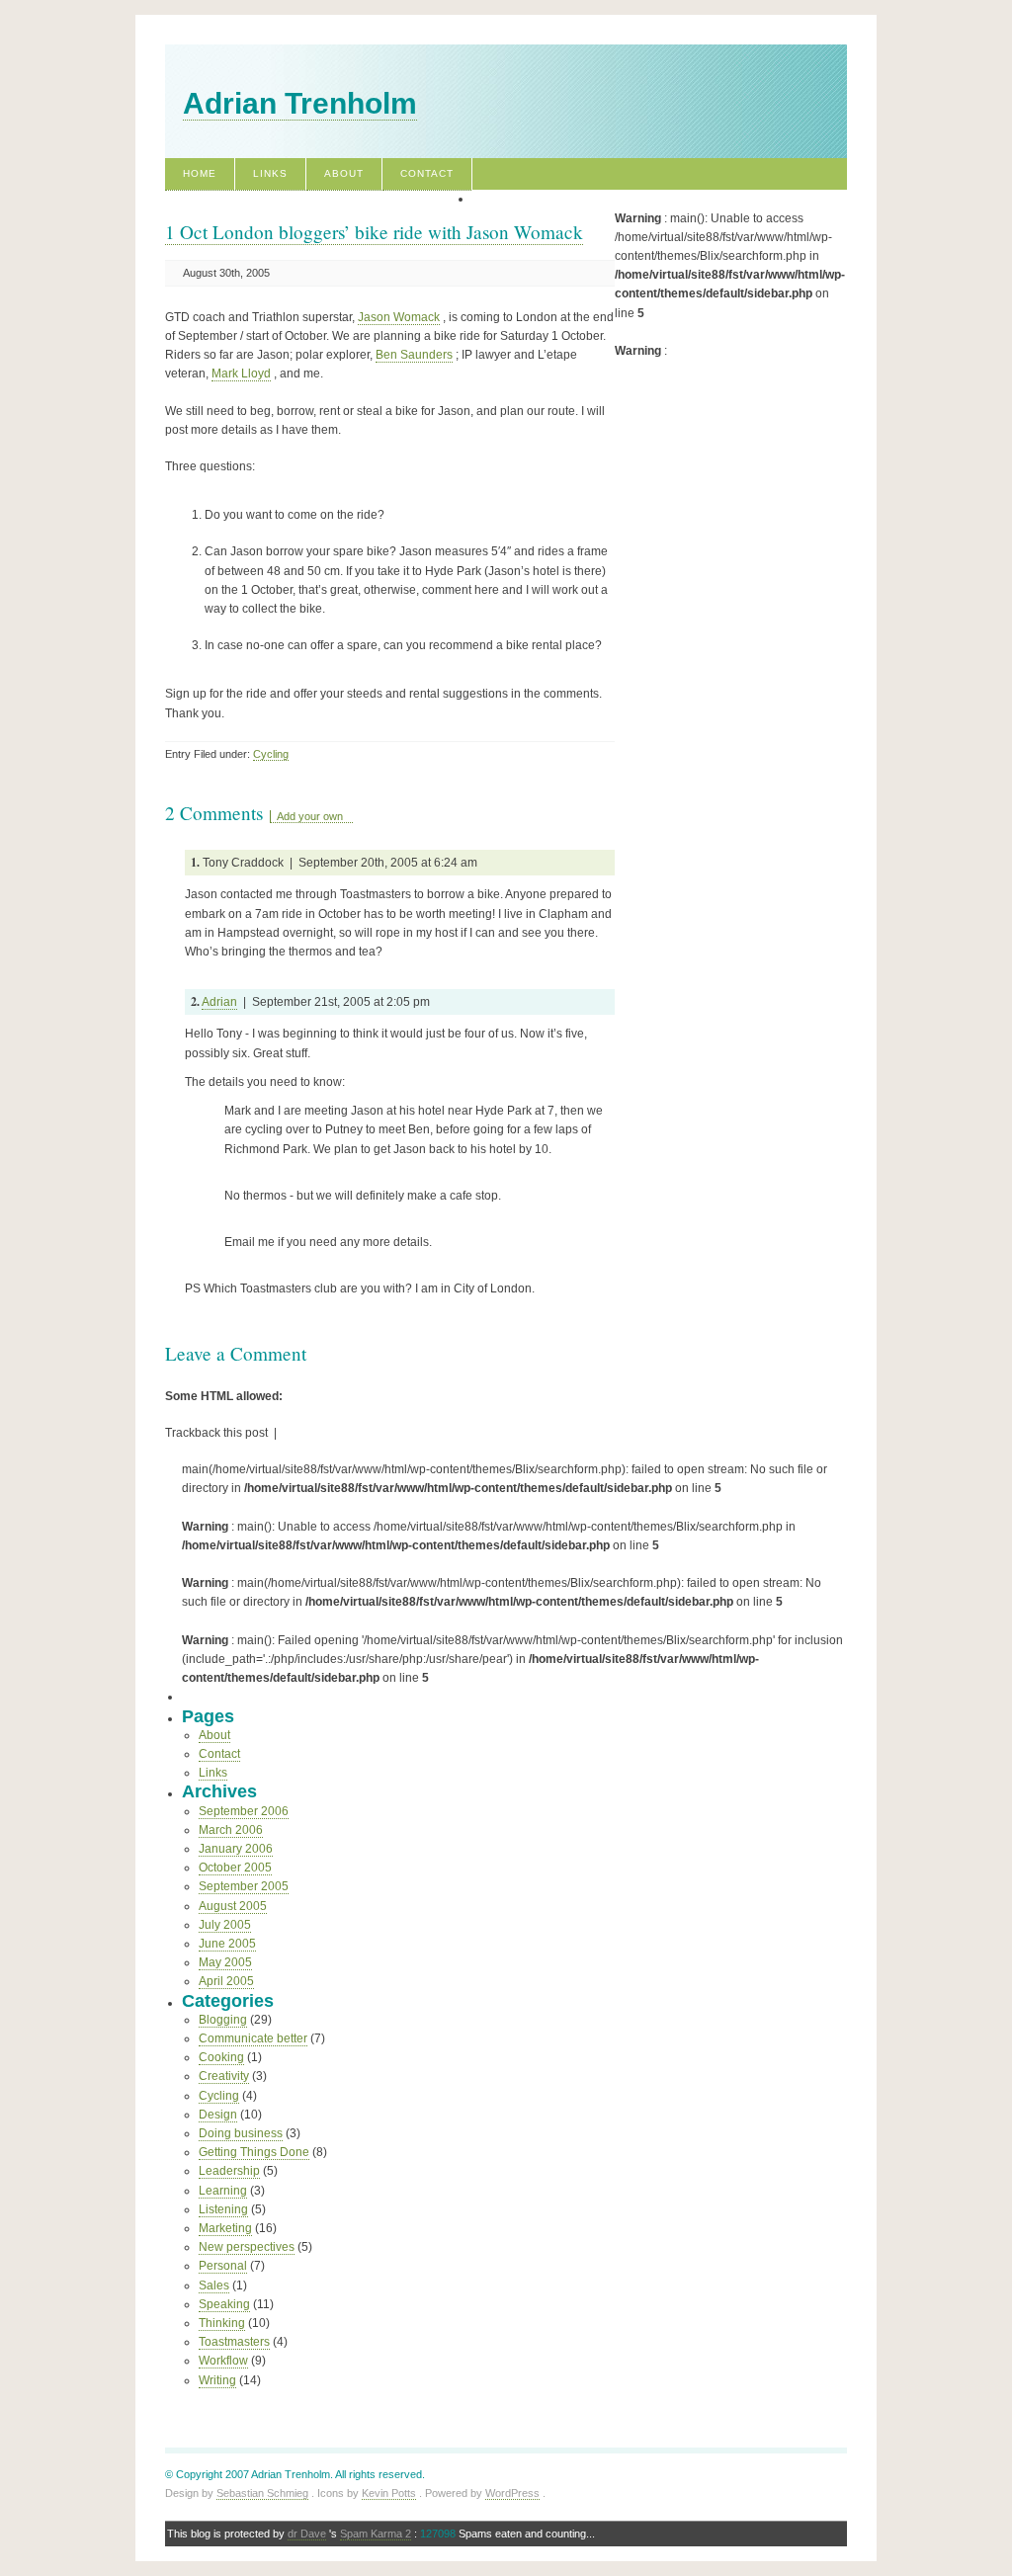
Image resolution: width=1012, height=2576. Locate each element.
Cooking (221, 2057)
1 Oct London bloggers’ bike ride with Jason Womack (374, 232)
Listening (223, 2209)
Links (270, 173)
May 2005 (225, 1962)
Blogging (223, 2020)
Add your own (310, 816)
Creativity (224, 2076)
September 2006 (244, 1811)
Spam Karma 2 (376, 2534)
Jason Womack (399, 317)
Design (218, 2115)
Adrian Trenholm (300, 103)
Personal (223, 2266)
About (344, 173)
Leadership (229, 2171)
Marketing (225, 2228)
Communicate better (253, 2038)
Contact (427, 173)
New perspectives (247, 2247)
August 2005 (233, 1906)
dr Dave (307, 2534)
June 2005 (227, 1944)
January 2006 (236, 1849)
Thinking (222, 2323)
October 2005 (235, 1868)
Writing (217, 2380)
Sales (214, 2285)
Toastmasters (234, 2342)
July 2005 (225, 1925)
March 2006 (231, 1830)
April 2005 (226, 1981)
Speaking (224, 2304)
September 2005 (244, 1886)
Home (200, 173)
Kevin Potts (389, 2493)
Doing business (241, 2133)
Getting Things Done (254, 2152)
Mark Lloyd (241, 374)
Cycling (271, 754)
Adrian (219, 1002)
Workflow (223, 2361)
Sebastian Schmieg (262, 2493)
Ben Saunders (414, 355)
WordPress (512, 2493)
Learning (223, 2191)
